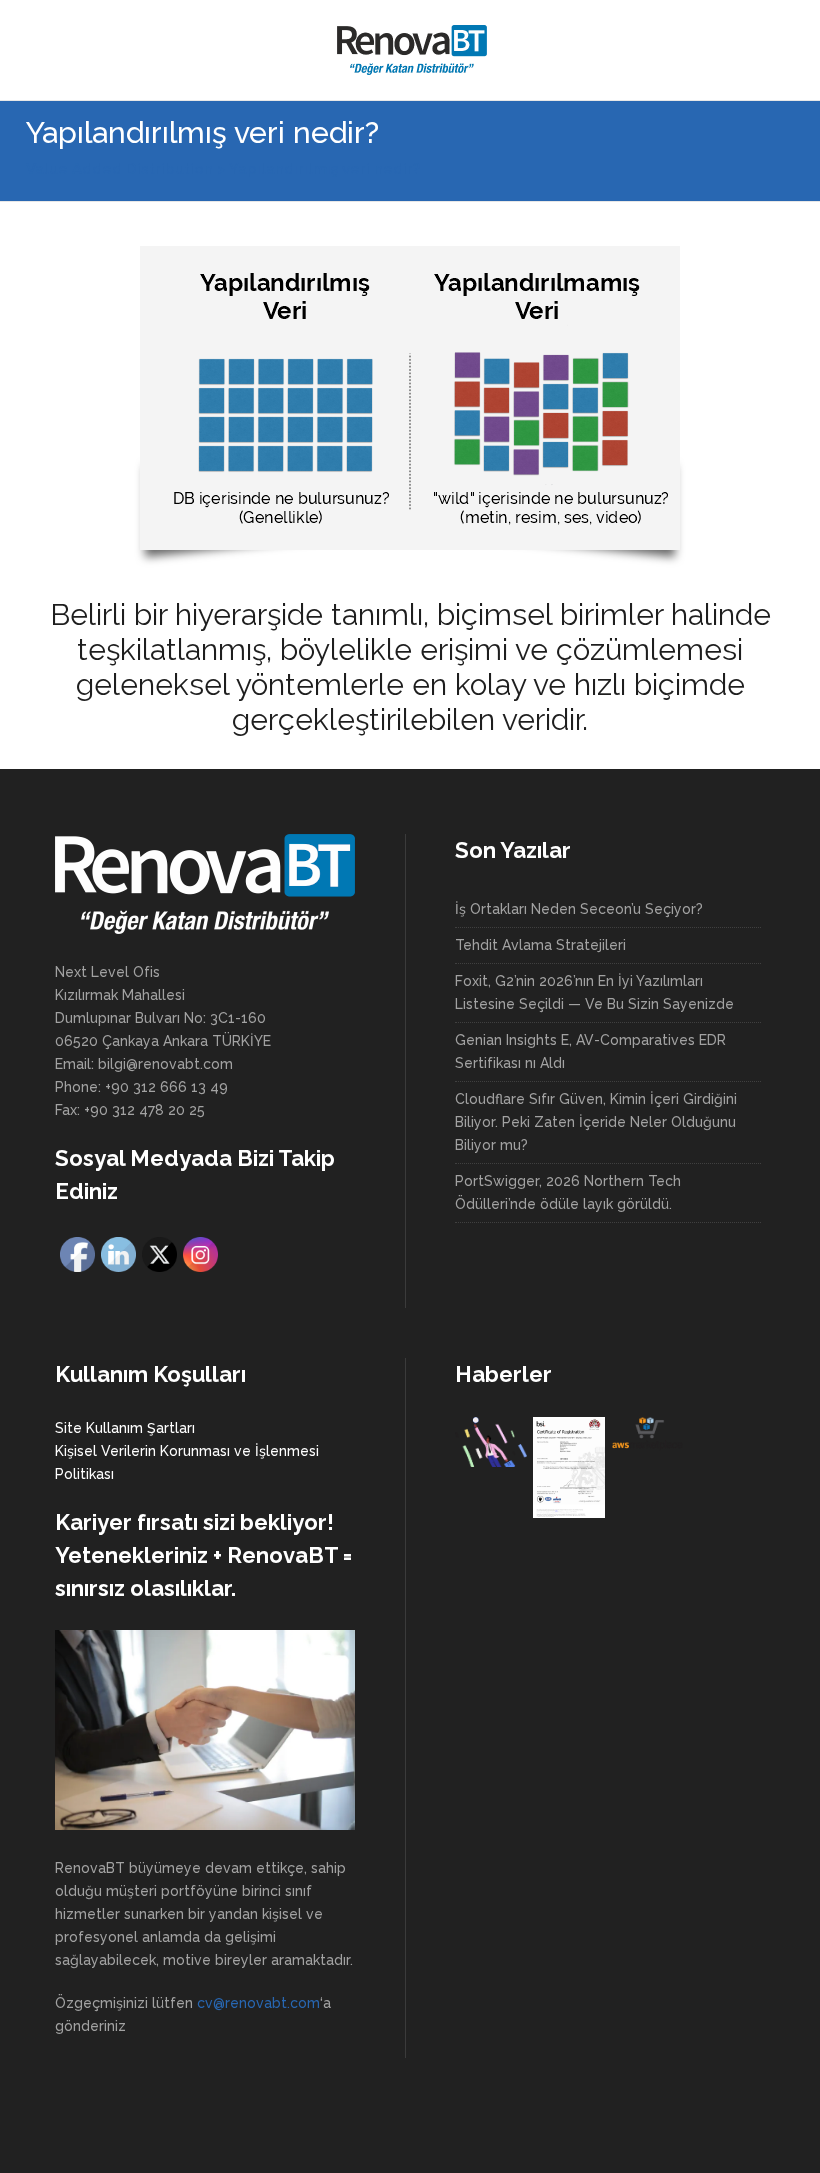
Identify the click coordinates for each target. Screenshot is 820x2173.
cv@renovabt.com (258, 2003)
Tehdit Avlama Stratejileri (540, 945)
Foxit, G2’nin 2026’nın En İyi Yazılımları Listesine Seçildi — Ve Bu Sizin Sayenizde (594, 992)
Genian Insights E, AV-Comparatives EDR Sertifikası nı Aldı (590, 1051)
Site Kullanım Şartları (125, 1428)
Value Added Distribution (119, 169)
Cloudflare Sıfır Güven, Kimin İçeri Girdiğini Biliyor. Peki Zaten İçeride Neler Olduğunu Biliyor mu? (596, 1122)
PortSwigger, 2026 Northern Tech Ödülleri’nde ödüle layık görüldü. (568, 1192)
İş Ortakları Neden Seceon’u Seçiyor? (579, 909)
